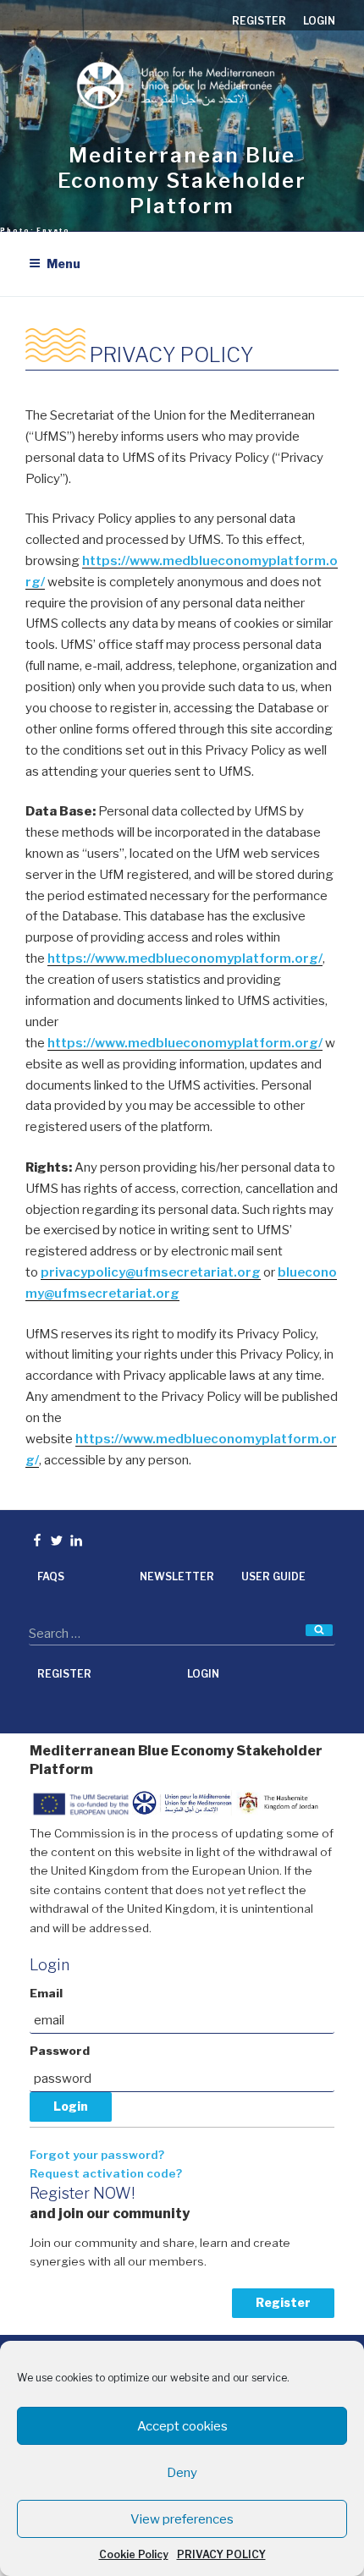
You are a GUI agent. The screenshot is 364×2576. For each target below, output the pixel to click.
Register (283, 2302)
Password (60, 2051)
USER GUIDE (273, 1576)
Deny (182, 2473)
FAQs (51, 1576)
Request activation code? (106, 2173)
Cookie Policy (134, 2554)
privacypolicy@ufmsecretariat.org (151, 1272)
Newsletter (177, 1576)
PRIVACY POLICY (221, 2554)
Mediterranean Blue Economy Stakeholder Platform (182, 181)
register (259, 21)
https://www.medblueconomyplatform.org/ (185, 958)
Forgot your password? (97, 2155)
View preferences (182, 2519)
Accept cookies (182, 2426)
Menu (63, 264)
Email (46, 1993)
